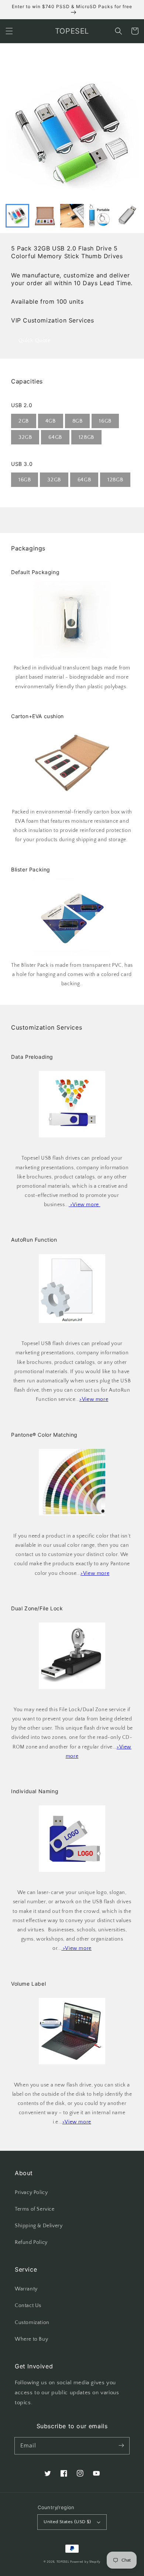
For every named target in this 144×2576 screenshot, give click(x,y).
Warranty (26, 2289)
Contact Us (28, 2306)
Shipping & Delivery (39, 2226)
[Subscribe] (121, 2446)
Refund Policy (31, 2242)
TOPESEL (63, 2562)
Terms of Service (35, 2209)
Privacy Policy (31, 2193)
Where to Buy (31, 2339)
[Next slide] (129, 216)
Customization (32, 2323)
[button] (9, 31)
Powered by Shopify (85, 2562)
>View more (94, 1399)
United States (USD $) (67, 2522)
